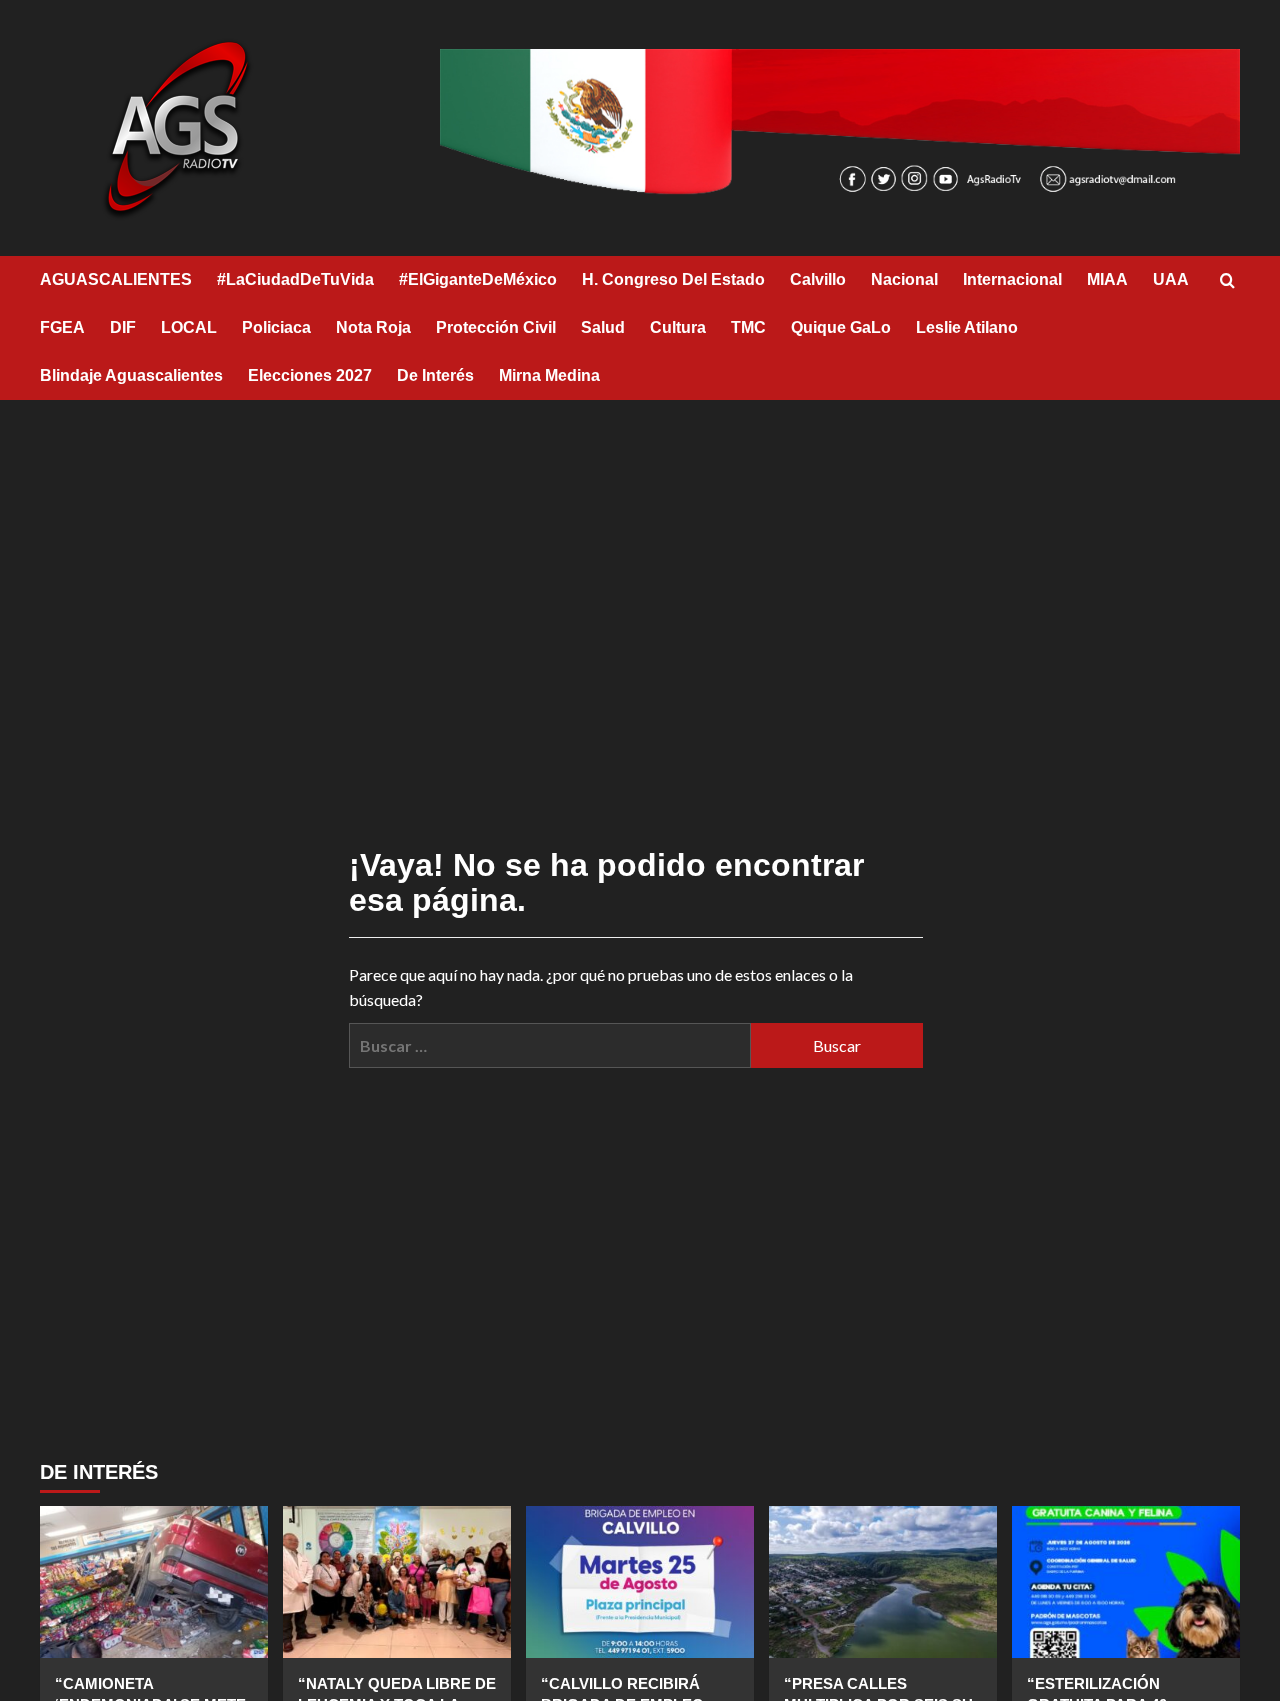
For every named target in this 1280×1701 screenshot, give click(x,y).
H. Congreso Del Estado (673, 279)
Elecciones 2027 (310, 375)
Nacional (904, 279)
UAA (1171, 279)
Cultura (678, 327)
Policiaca (276, 327)
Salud (603, 327)
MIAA (1107, 279)
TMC (748, 327)
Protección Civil (496, 327)
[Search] (1227, 281)
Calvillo (818, 279)
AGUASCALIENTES (116, 279)
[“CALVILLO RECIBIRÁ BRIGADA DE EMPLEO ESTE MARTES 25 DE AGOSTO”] (640, 1582)
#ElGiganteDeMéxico (478, 279)
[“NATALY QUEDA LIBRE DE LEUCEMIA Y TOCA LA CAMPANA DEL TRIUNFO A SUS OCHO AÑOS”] (397, 1582)
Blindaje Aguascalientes (131, 375)
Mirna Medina (549, 375)
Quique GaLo (841, 327)
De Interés (435, 375)
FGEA (62, 327)
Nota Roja (373, 327)
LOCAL (189, 327)
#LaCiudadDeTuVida (295, 279)
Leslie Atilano (967, 327)
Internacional (1012, 279)
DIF (123, 327)
